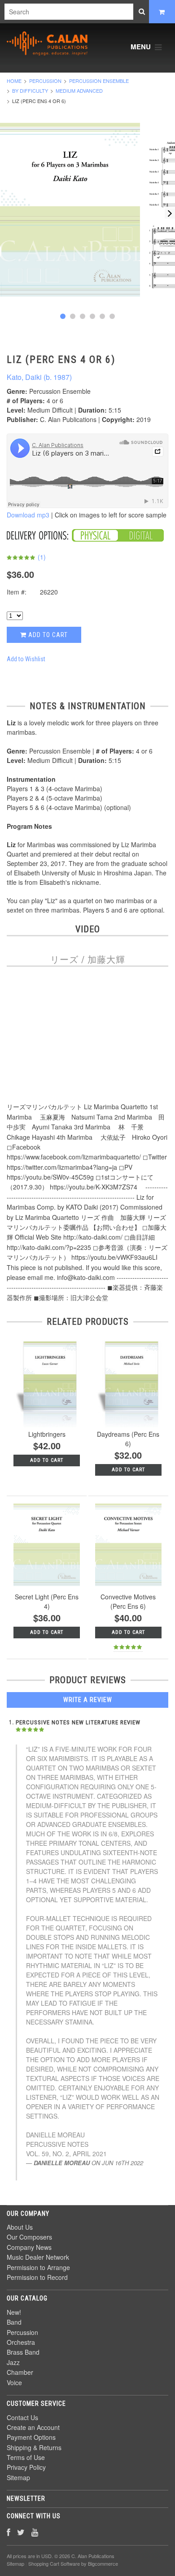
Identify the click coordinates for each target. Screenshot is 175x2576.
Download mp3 (28, 515)
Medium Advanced (79, 90)
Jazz (13, 2362)
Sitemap (18, 2477)
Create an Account (33, 2427)
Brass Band (23, 2352)
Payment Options (31, 2437)
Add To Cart (47, 1460)
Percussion (45, 81)
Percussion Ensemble (99, 81)
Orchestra (21, 2342)
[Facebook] (9, 2532)
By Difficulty (30, 90)
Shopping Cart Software (54, 2563)
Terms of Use (26, 2457)
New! (14, 2312)
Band (14, 2322)
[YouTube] (35, 2532)
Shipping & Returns (34, 2447)
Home (14, 81)
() (41, 557)
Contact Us (22, 2417)
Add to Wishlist (26, 659)
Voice (14, 2382)
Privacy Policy (26, 2467)
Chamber (20, 2372)
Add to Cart (47, 635)
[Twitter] (21, 2532)
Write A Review (88, 1700)
